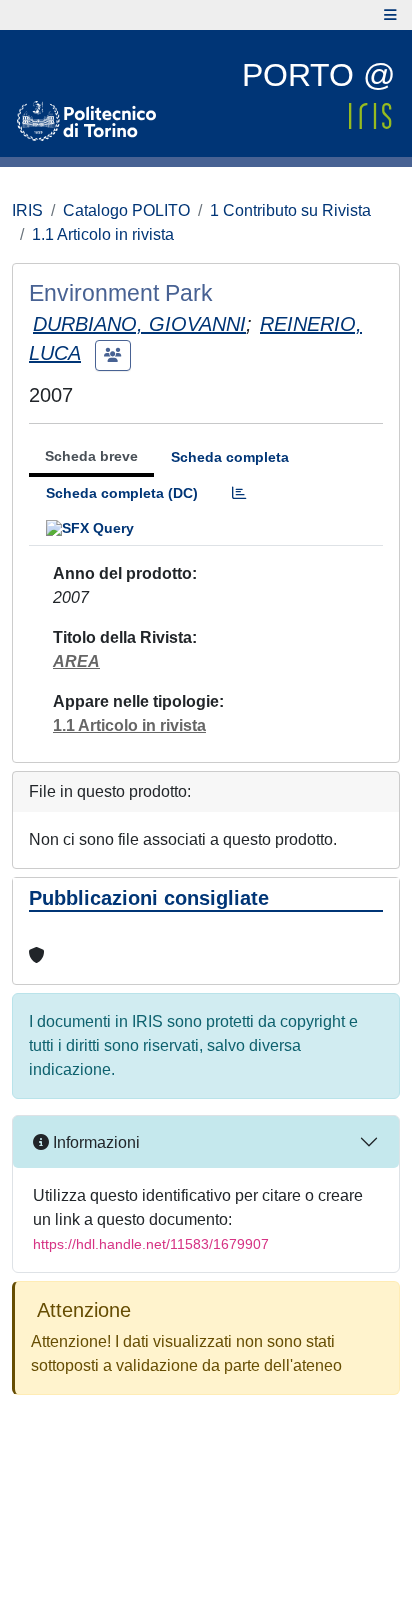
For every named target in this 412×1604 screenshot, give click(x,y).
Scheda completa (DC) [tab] (122, 493)
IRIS (27, 210)
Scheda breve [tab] (91, 456)
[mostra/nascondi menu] (390, 15)
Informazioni (94, 1142)
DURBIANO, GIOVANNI (139, 324)
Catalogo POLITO (126, 210)
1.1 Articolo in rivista (103, 234)
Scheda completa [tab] (230, 457)
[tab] (239, 493)
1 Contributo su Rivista (290, 210)
